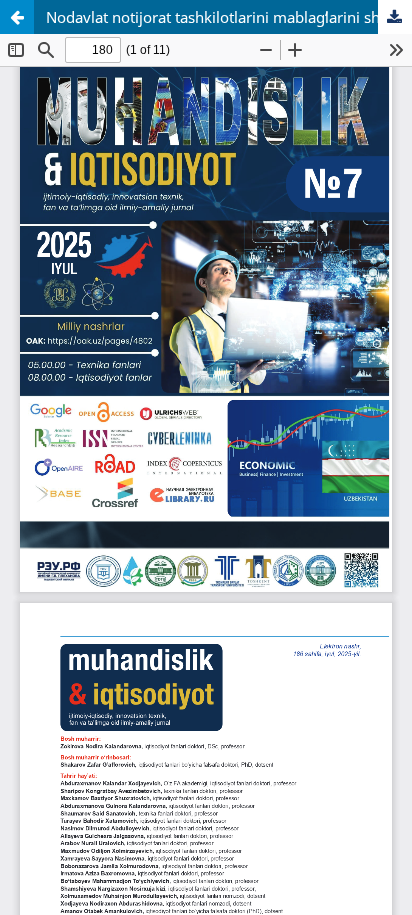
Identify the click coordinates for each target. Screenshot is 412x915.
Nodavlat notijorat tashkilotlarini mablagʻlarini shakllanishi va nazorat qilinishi (229, 17)
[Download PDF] (395, 17)
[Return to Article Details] (17, 17)
